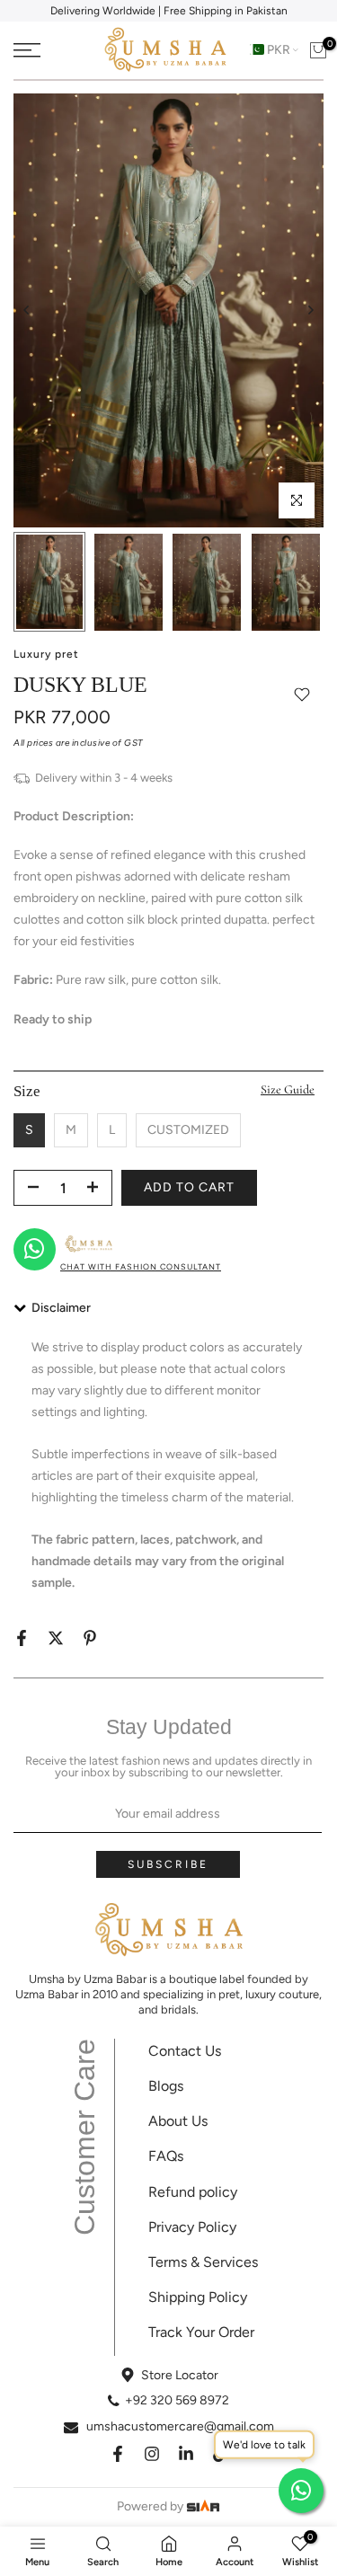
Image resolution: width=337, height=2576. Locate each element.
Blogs (166, 2086)
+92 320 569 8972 (177, 2400)
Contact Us (185, 2051)
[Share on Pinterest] (90, 1638)
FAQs (166, 2156)
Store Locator (180, 2375)
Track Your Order (201, 2332)
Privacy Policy (192, 2227)
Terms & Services (203, 2262)
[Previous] (27, 310)
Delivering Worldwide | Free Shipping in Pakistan (169, 11)
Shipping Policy (198, 2297)
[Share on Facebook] (22, 1638)
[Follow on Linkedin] (186, 2454)
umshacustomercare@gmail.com (180, 2426)
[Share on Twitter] (56, 1638)
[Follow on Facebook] (118, 2454)
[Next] (310, 310)
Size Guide (288, 1089)
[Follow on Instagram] (152, 2454)
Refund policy (193, 2192)
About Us (178, 2121)
